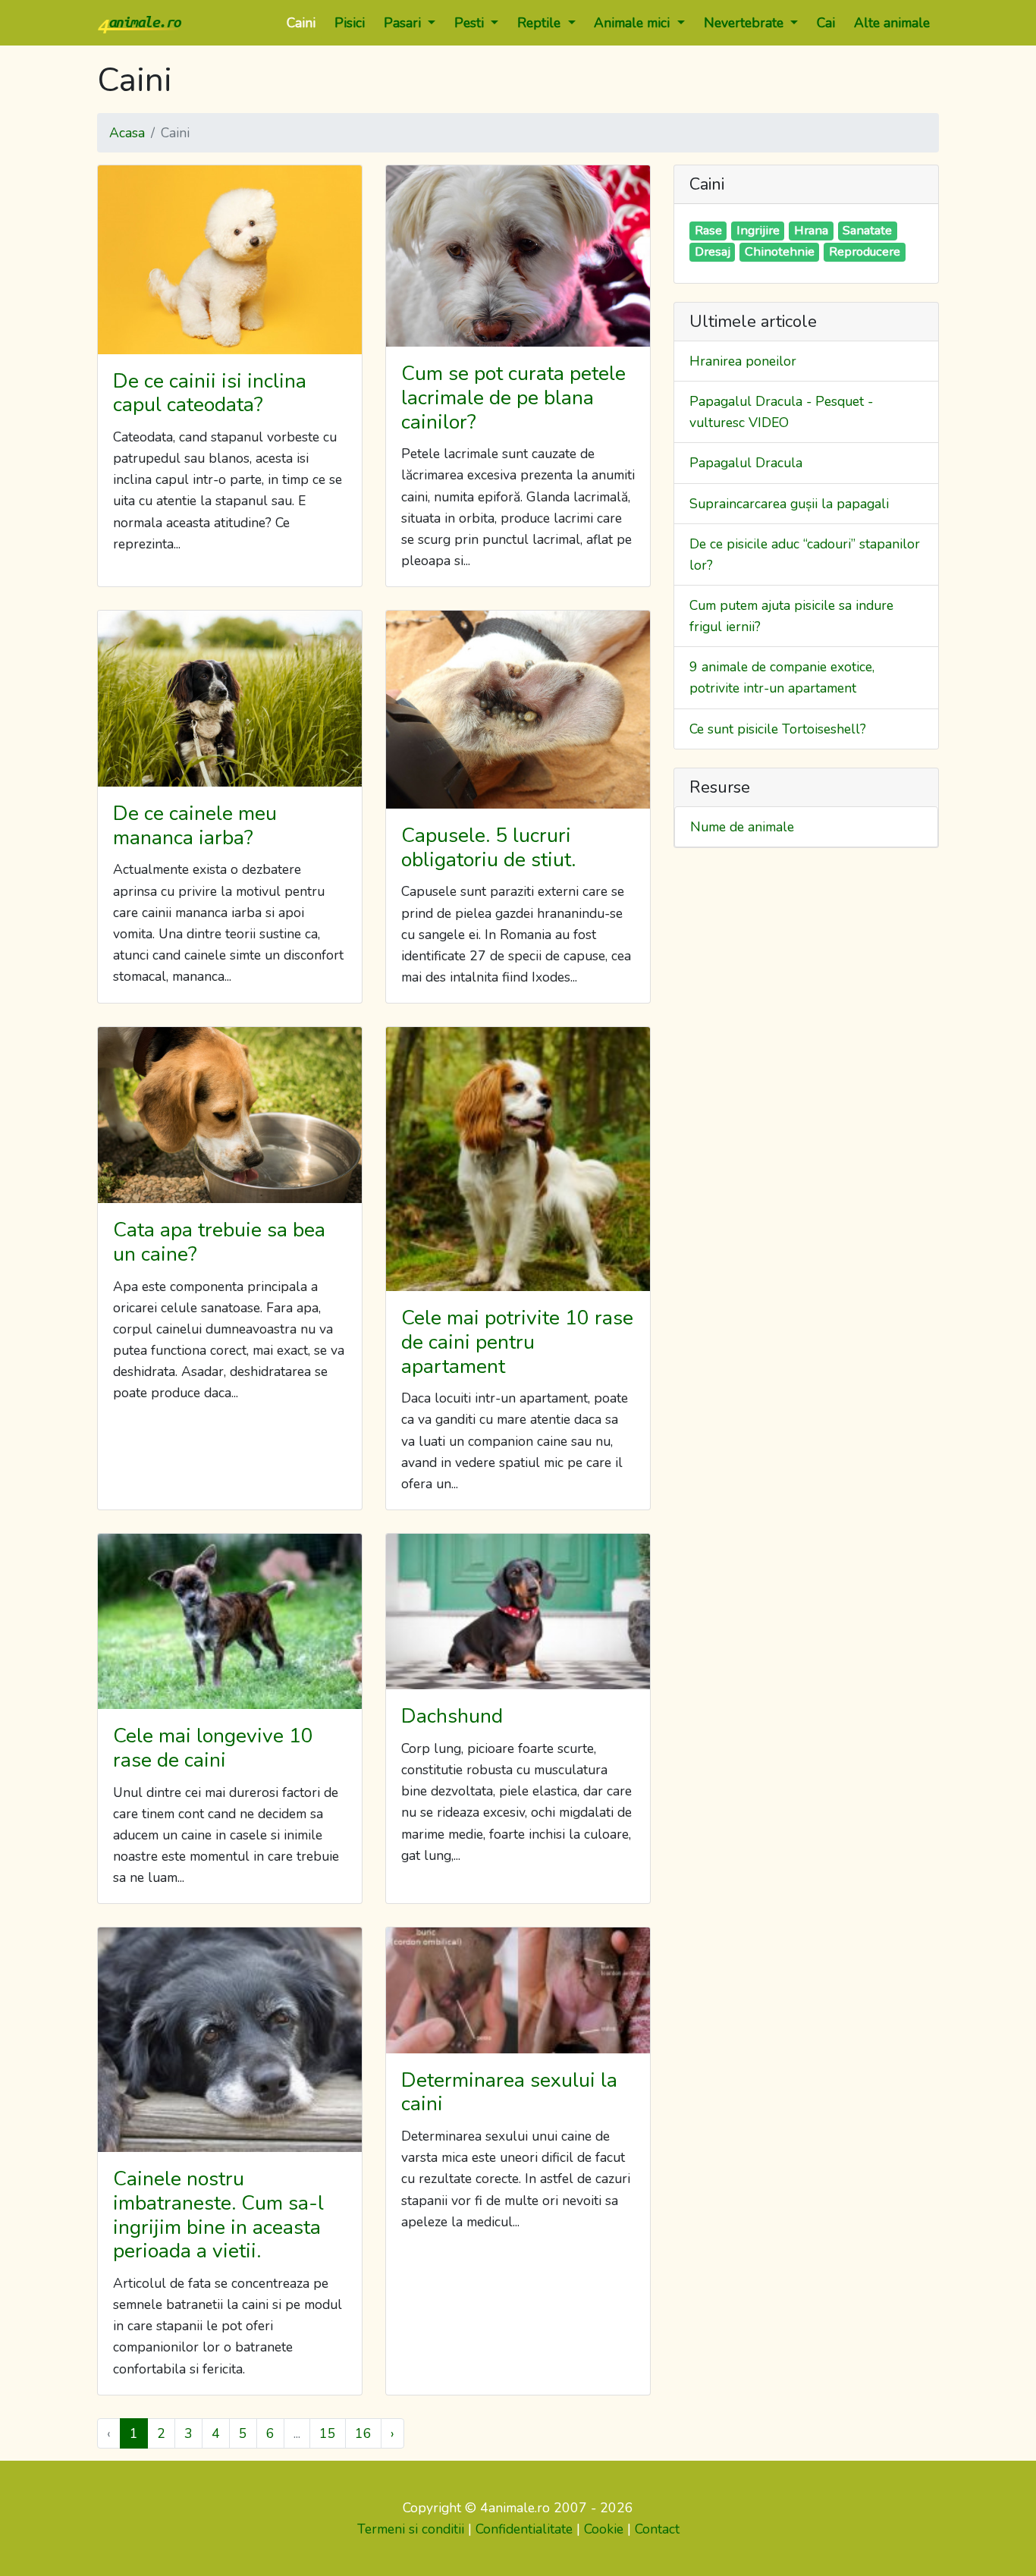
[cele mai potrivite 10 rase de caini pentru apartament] (518, 1159)
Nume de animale (742, 827)
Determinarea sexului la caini (509, 2092)
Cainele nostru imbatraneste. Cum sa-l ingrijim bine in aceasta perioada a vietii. (218, 2215)
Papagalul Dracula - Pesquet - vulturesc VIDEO (781, 412)
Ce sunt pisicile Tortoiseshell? (778, 729)
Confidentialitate (524, 2529)
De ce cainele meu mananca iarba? (195, 825)
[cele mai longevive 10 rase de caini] (230, 1621)
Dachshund (452, 1716)
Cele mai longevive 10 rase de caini (213, 1748)
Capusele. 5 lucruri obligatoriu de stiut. (488, 847)
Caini (301, 23)
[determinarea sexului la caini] (518, 1990)
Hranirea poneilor (743, 361)
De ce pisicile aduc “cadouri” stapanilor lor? (805, 554)
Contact (657, 2529)
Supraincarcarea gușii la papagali (789, 504)
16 (363, 2433)
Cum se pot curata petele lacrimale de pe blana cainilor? (513, 397)
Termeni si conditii (411, 2529)
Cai (826, 23)
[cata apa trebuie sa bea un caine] (230, 1115)
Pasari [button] (404, 23)
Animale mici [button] (634, 23)
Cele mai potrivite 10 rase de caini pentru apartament (517, 1341)
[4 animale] (140, 23)
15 (328, 2433)
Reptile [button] (541, 23)
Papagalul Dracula (746, 463)
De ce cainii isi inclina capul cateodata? (210, 393)
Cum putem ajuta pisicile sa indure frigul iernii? (791, 616)
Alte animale (892, 23)
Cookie (604, 2529)
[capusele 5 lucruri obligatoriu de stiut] (518, 710)
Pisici (350, 23)
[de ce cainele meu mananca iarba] (230, 699)
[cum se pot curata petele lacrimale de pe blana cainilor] (518, 256)
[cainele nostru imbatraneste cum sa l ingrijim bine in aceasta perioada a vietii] (230, 2040)
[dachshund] (518, 1612)
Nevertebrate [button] (746, 23)
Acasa (127, 133)
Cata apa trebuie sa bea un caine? (219, 1242)
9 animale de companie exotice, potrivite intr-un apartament (782, 677)
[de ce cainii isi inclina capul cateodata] (230, 260)
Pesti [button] (471, 23)
